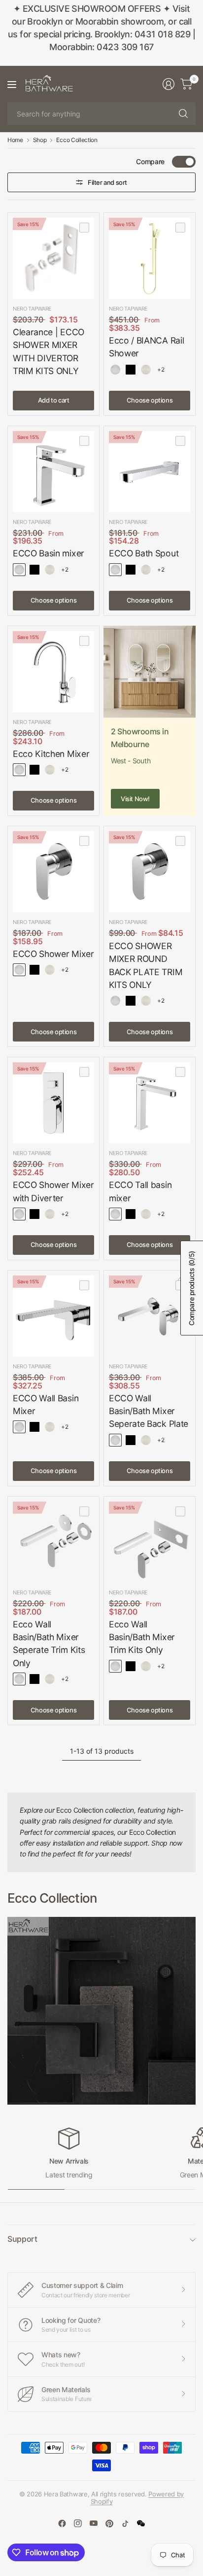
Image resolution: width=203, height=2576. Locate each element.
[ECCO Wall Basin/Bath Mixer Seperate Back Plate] (150, 1316)
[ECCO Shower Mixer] (53, 872)
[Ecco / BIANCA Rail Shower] (150, 258)
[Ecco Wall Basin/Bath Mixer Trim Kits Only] (150, 1542)
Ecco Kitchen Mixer (51, 754)
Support (22, 2239)
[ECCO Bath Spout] (150, 472)
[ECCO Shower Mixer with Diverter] (53, 1103)
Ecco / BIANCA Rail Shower (146, 347)
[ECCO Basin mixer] (53, 472)
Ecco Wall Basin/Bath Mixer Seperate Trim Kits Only (49, 1644)
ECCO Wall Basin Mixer (46, 1404)
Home (15, 140)
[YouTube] (94, 2523)
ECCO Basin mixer (49, 553)
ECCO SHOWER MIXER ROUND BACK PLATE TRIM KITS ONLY (146, 965)
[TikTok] (125, 2523)
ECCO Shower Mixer (53, 954)
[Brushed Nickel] (146, 370)
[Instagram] (78, 2523)
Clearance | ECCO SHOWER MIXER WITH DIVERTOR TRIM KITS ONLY (49, 351)
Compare (150, 161)
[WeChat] (141, 2523)
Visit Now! (135, 799)
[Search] (183, 114)
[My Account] (169, 84)
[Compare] (84, 228)
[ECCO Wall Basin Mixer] (53, 1316)
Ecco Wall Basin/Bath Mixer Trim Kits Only (142, 1637)
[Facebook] (62, 2523)
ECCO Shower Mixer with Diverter (53, 1191)
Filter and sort (107, 182)
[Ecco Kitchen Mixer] (53, 672)
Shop (40, 140)
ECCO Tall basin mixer (140, 1191)
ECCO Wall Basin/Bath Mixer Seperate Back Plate (149, 1411)
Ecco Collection (77, 140)
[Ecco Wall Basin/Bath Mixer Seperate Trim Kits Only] (53, 1542)
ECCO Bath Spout (144, 553)
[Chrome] (115, 370)
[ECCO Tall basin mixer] (150, 1103)
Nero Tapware (32, 309)
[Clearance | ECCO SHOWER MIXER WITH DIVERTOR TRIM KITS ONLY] (53, 258)
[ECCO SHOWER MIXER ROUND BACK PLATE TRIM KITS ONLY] (150, 872)
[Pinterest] (109, 2523)
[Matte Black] (131, 370)
